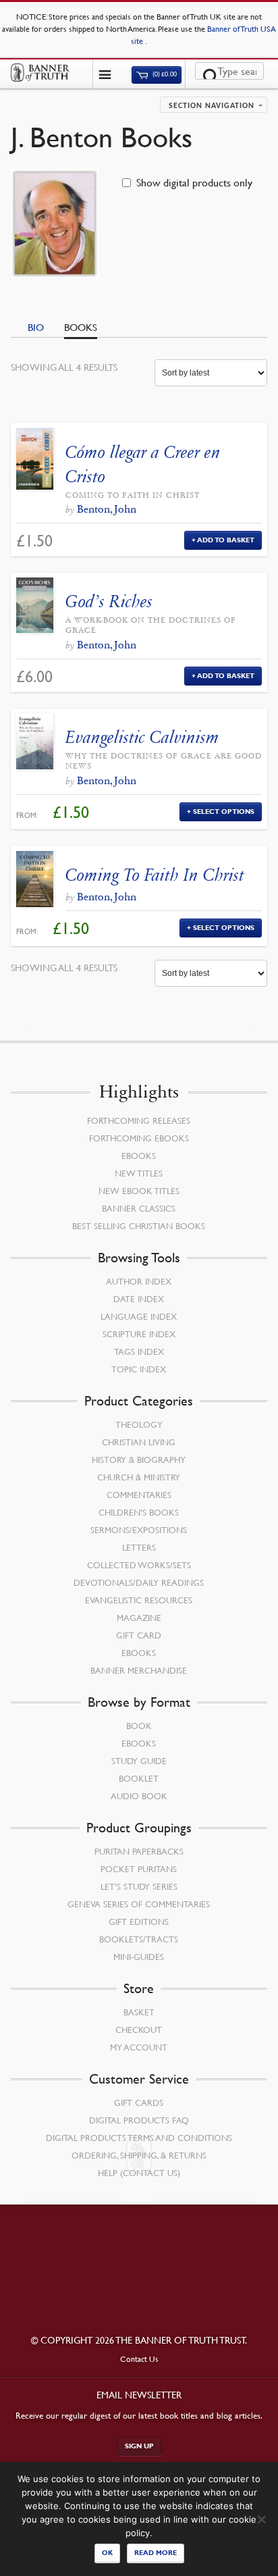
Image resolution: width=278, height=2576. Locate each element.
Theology (139, 1424)
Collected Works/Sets (139, 1565)
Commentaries (139, 1495)
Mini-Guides (139, 1957)
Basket (139, 2012)
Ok (107, 2553)
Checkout (139, 2030)
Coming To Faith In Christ (155, 875)
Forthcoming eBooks (139, 1138)
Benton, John (107, 509)
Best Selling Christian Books (139, 1226)
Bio (36, 327)
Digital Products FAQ (139, 2120)
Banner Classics (139, 1208)
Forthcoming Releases (139, 1120)
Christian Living (139, 1442)
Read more (156, 2553)
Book (139, 1726)
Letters (139, 1547)
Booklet (139, 1778)
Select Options (224, 812)
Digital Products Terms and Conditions (139, 2138)
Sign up (139, 2446)
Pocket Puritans (139, 1869)
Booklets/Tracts (139, 1939)
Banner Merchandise (139, 1670)
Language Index (139, 1316)
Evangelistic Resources (139, 1600)
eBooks (139, 1156)
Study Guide (139, 1761)
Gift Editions (139, 1922)
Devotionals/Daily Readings (139, 1582)
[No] (261, 2519)
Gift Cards (139, 2103)
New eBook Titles (139, 1191)
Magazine (139, 1618)
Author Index (139, 1281)
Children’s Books (139, 1512)
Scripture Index (139, 1334)
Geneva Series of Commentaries (139, 1904)
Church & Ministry (139, 1477)
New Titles (139, 1173)
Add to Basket (226, 540)
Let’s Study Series (139, 1886)
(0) (164, 75)
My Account (139, 2047)
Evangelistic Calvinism (142, 737)
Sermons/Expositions (139, 1530)
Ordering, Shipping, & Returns (139, 2155)
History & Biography (139, 1460)
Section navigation (212, 106)
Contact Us (139, 2359)
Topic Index (139, 1369)
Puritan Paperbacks (139, 1851)
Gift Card (139, 1635)
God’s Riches (109, 601)
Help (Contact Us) (139, 2173)
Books (81, 327)
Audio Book (139, 1796)
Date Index (139, 1299)
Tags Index (139, 1351)
